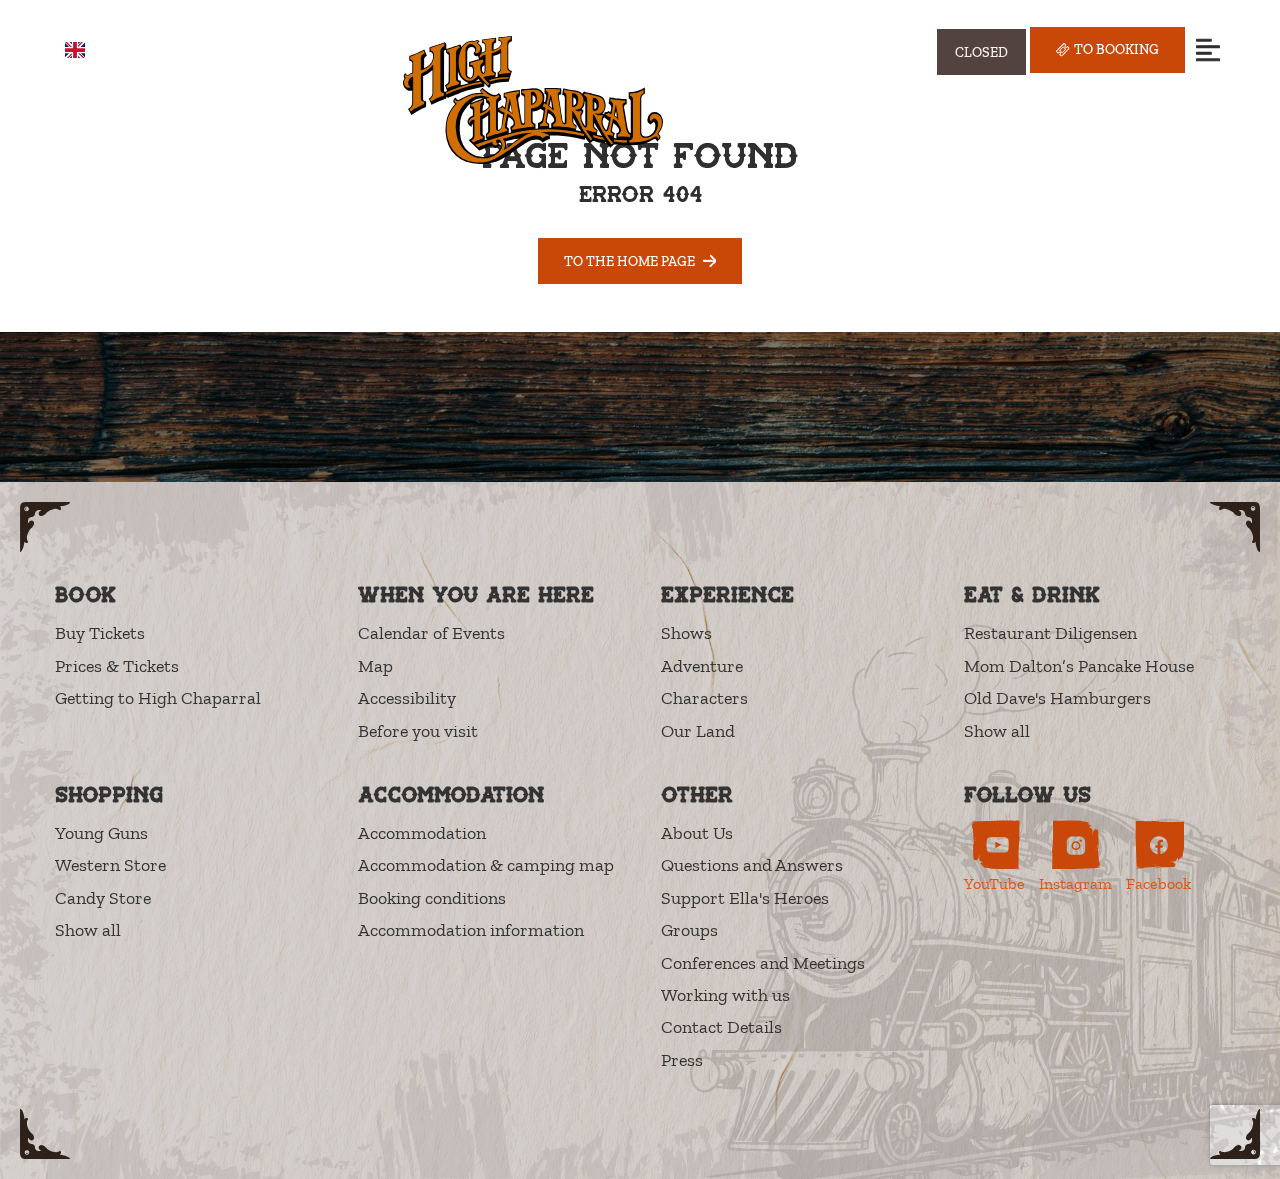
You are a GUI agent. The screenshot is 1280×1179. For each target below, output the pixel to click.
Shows (686, 633)
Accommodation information (471, 930)
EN (104, 50)
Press (682, 1060)
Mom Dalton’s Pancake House (1079, 666)
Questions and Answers (752, 865)
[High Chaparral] (533, 99)
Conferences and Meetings (763, 963)
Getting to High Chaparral (158, 698)
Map (375, 666)
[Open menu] (1207, 49)
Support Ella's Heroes (745, 898)
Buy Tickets (100, 633)
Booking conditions (432, 898)
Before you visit (418, 731)
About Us (697, 833)
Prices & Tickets (117, 666)
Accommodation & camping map (486, 865)
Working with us (725, 995)
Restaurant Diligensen (1050, 633)
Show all (997, 731)
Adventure (702, 666)
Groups (689, 930)
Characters (704, 698)
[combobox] (89, 50)
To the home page (629, 261)
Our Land (698, 731)
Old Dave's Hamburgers (1057, 698)
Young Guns (101, 833)
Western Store (110, 865)
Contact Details (721, 1027)
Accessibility (407, 698)
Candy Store (103, 898)
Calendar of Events (431, 633)
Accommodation (422, 833)
